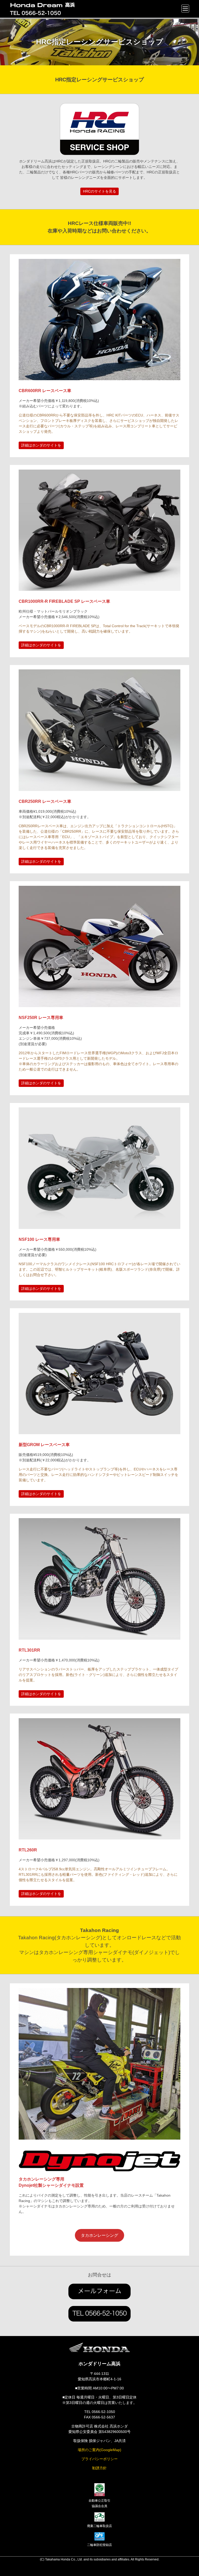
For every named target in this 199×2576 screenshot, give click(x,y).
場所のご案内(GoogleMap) (99, 2450)
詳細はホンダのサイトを (41, 445)
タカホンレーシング (99, 2235)
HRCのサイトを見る (99, 191)
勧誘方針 (99, 2468)
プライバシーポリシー (99, 2459)
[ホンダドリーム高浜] (51, 5)
